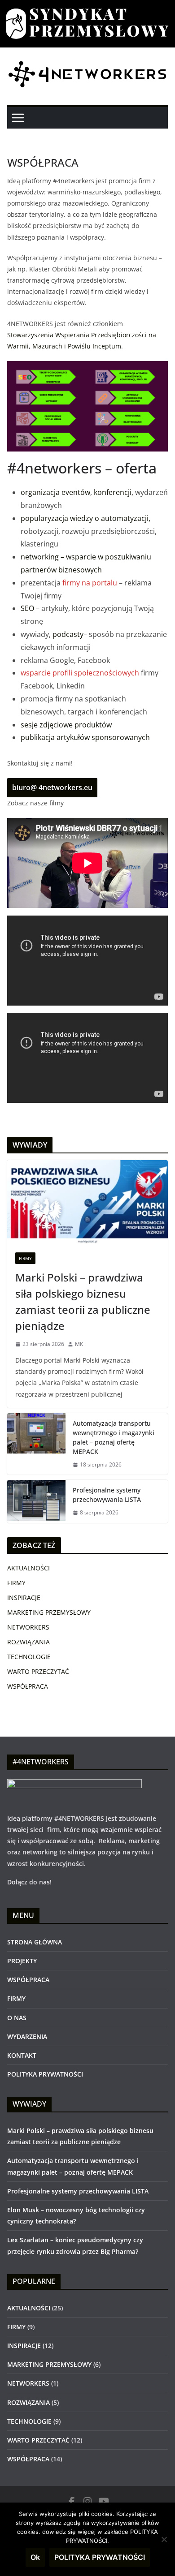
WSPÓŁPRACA (28, 1686)
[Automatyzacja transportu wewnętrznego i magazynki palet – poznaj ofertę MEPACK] (36, 1444)
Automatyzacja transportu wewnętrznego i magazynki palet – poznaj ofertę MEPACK (114, 1437)
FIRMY (25, 1258)
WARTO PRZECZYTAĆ (38, 1671)
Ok (35, 2557)
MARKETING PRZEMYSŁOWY (49, 1612)
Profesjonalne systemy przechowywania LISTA (107, 1495)
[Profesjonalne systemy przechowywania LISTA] (36, 1501)
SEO (27, 608)
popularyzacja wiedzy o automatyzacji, (85, 518)
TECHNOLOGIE (29, 1657)
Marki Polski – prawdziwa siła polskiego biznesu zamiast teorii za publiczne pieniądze (83, 1301)
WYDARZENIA (27, 2036)
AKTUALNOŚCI (28, 1568)
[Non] (164, 2539)
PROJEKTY (22, 1961)
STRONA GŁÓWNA (35, 1942)
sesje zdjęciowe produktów (66, 725)
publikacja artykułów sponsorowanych (85, 737)
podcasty (68, 634)
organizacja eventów (55, 492)
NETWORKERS (28, 1627)
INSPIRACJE (24, 1598)
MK (79, 1344)
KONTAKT (22, 2055)
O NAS (17, 2018)
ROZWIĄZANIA (28, 1642)
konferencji (113, 492)
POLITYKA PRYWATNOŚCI (45, 2074)
